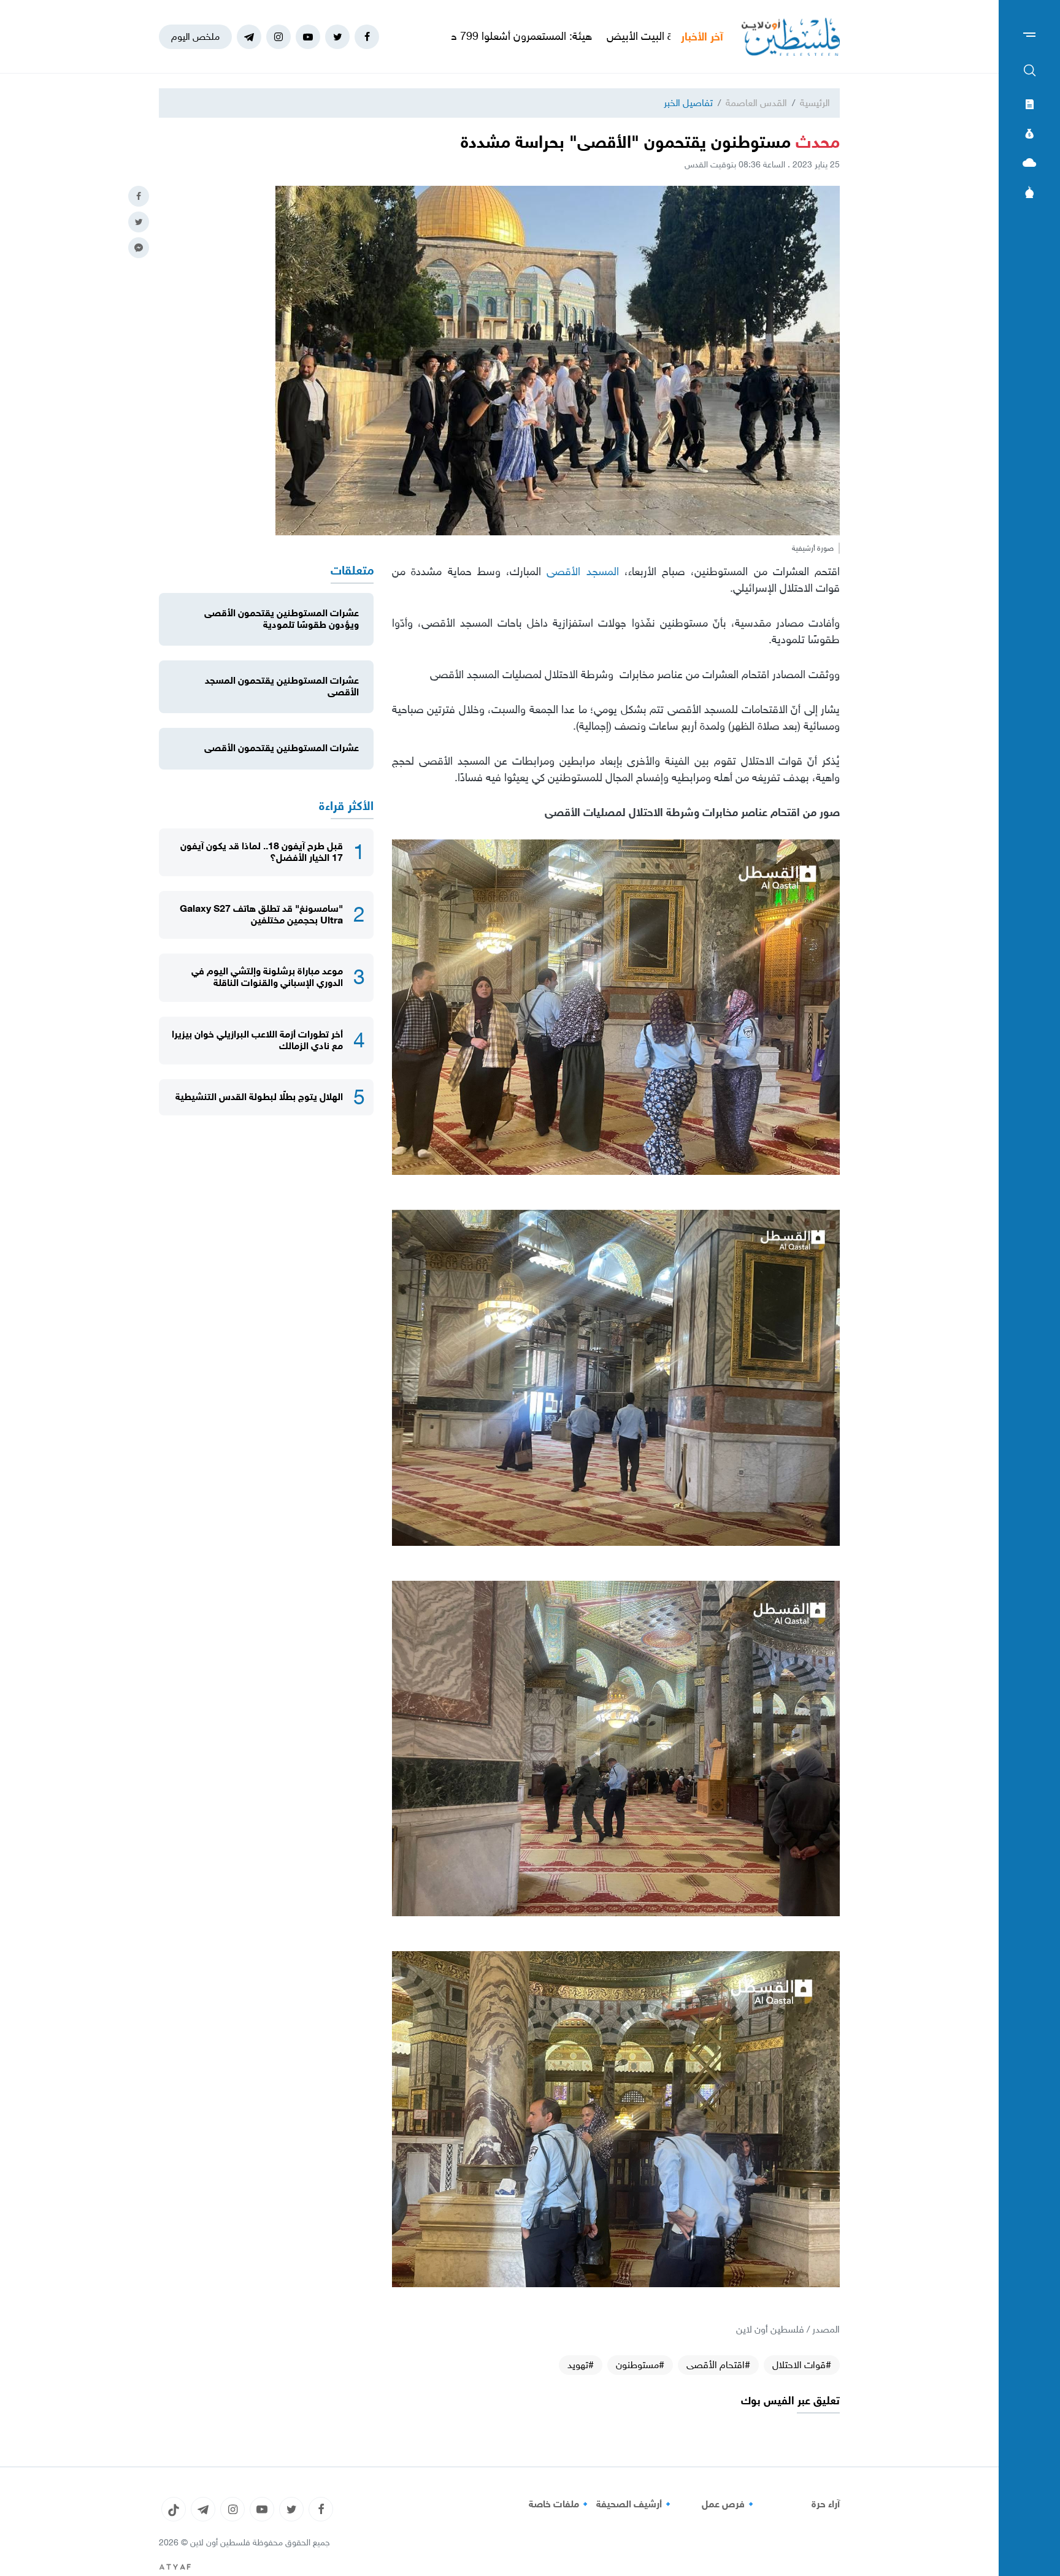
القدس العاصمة (756, 103)
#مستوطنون (640, 2365)
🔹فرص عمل (729, 2504)
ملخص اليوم (195, 36)
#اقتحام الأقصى (718, 2365)
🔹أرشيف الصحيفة (635, 2504)
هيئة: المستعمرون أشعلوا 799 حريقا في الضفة (662, 36)
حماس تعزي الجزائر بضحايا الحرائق (472, 36)
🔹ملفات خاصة (560, 2504)
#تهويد (581, 2365)
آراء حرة (826, 2504)
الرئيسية (815, 103)
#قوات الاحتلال (802, 2365)
